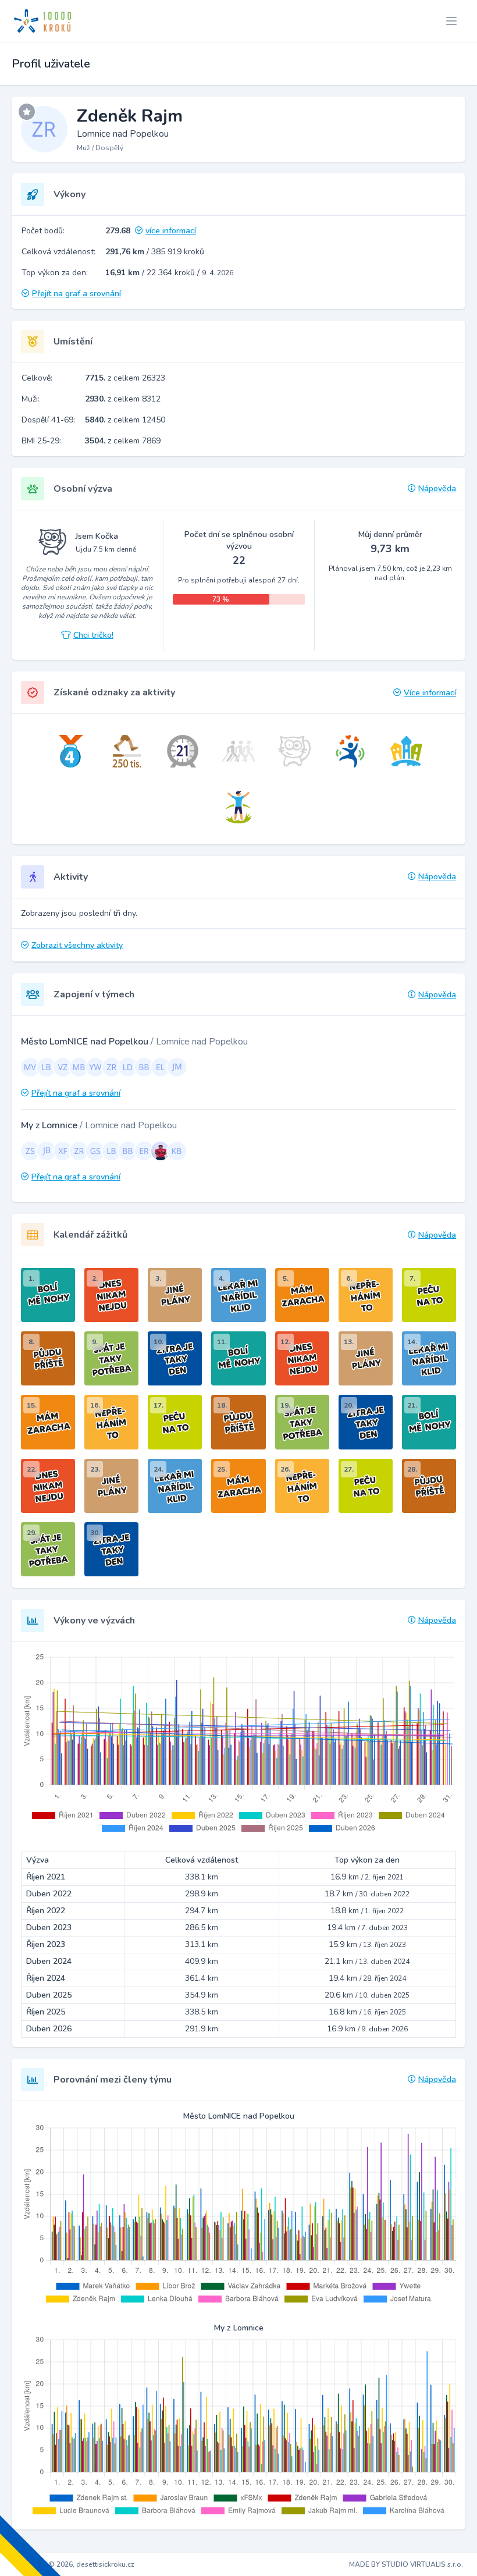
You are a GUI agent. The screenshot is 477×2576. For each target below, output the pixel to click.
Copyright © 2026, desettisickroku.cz (74, 2564)
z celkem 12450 (125, 420)
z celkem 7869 (123, 441)
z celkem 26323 (125, 378)
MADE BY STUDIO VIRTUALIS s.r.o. (406, 2564)
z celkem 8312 (123, 399)
